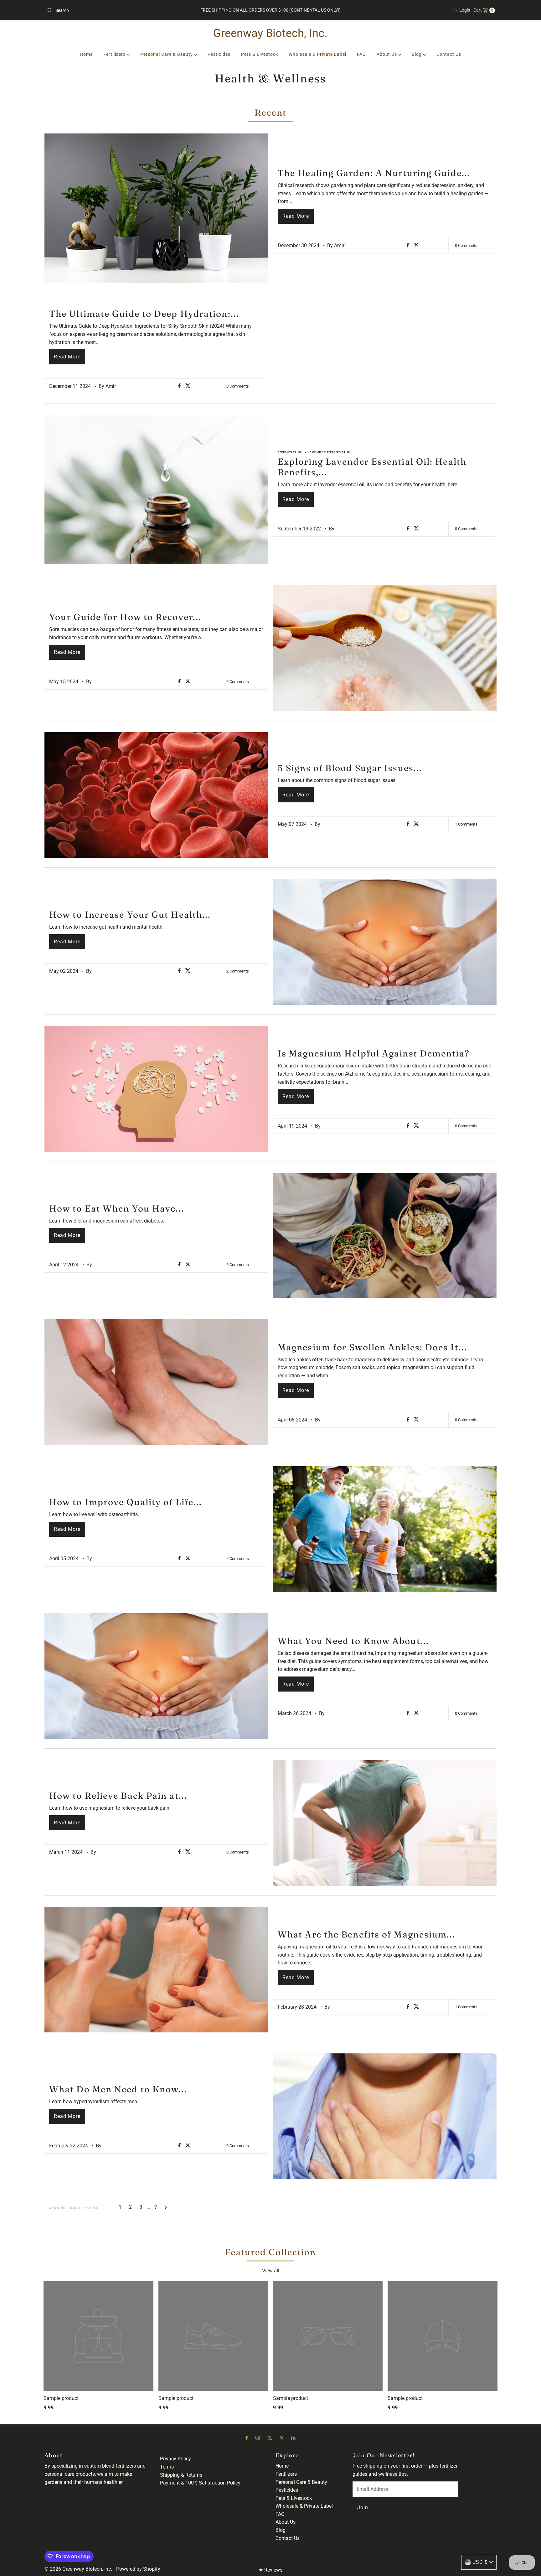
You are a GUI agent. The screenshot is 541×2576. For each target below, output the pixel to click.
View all (271, 2271)
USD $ (480, 2562)
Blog (417, 54)
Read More (296, 216)
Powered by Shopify (138, 2569)
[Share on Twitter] (416, 245)
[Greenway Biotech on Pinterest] (282, 2438)
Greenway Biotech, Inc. (270, 33)
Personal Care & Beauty (167, 54)
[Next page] (166, 2207)
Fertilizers (115, 54)
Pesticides (219, 54)
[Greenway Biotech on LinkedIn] (293, 2438)
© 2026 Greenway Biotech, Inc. (78, 2569)
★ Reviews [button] (270, 2570)
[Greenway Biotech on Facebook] (247, 2438)
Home (86, 54)
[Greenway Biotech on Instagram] (258, 2438)
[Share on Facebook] (409, 245)
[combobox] (118, 10)
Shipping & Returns (181, 2475)
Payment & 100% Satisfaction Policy (200, 2483)
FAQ (361, 54)
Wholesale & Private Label (317, 54)
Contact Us (449, 54)
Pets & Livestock (260, 54)
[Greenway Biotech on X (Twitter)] (270, 2438)
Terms (167, 2467)
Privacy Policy (175, 2459)
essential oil (291, 452)
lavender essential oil (330, 452)
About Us (387, 54)
